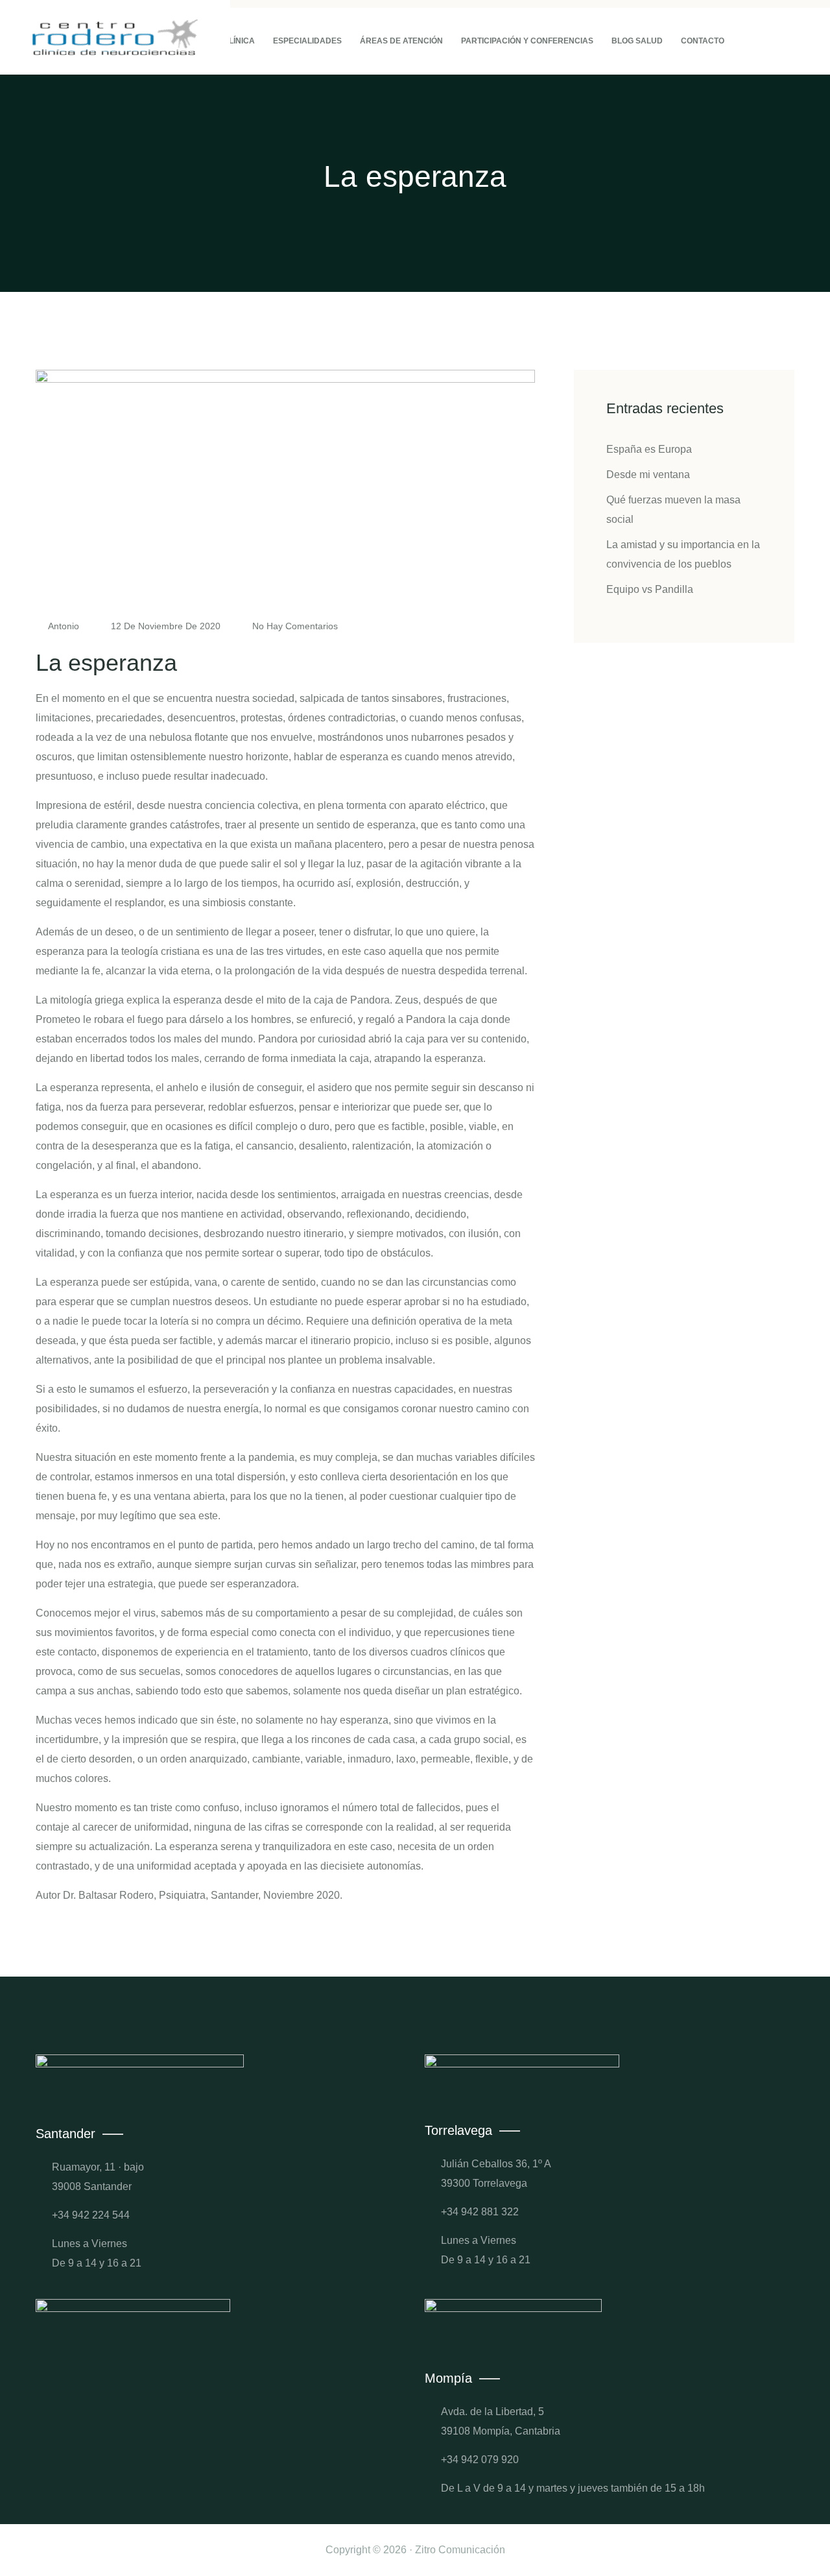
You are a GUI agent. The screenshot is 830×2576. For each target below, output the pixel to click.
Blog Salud (637, 41)
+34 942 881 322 (480, 2212)
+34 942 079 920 (480, 2460)
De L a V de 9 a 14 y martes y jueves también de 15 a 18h (573, 2488)
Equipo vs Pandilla (650, 589)
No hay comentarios (294, 626)
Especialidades (307, 41)
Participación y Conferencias (527, 41)
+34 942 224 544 (91, 2215)
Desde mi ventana (648, 475)
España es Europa (649, 449)
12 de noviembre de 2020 (166, 626)
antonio (64, 626)
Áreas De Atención (401, 41)
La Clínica (233, 41)
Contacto (703, 41)
